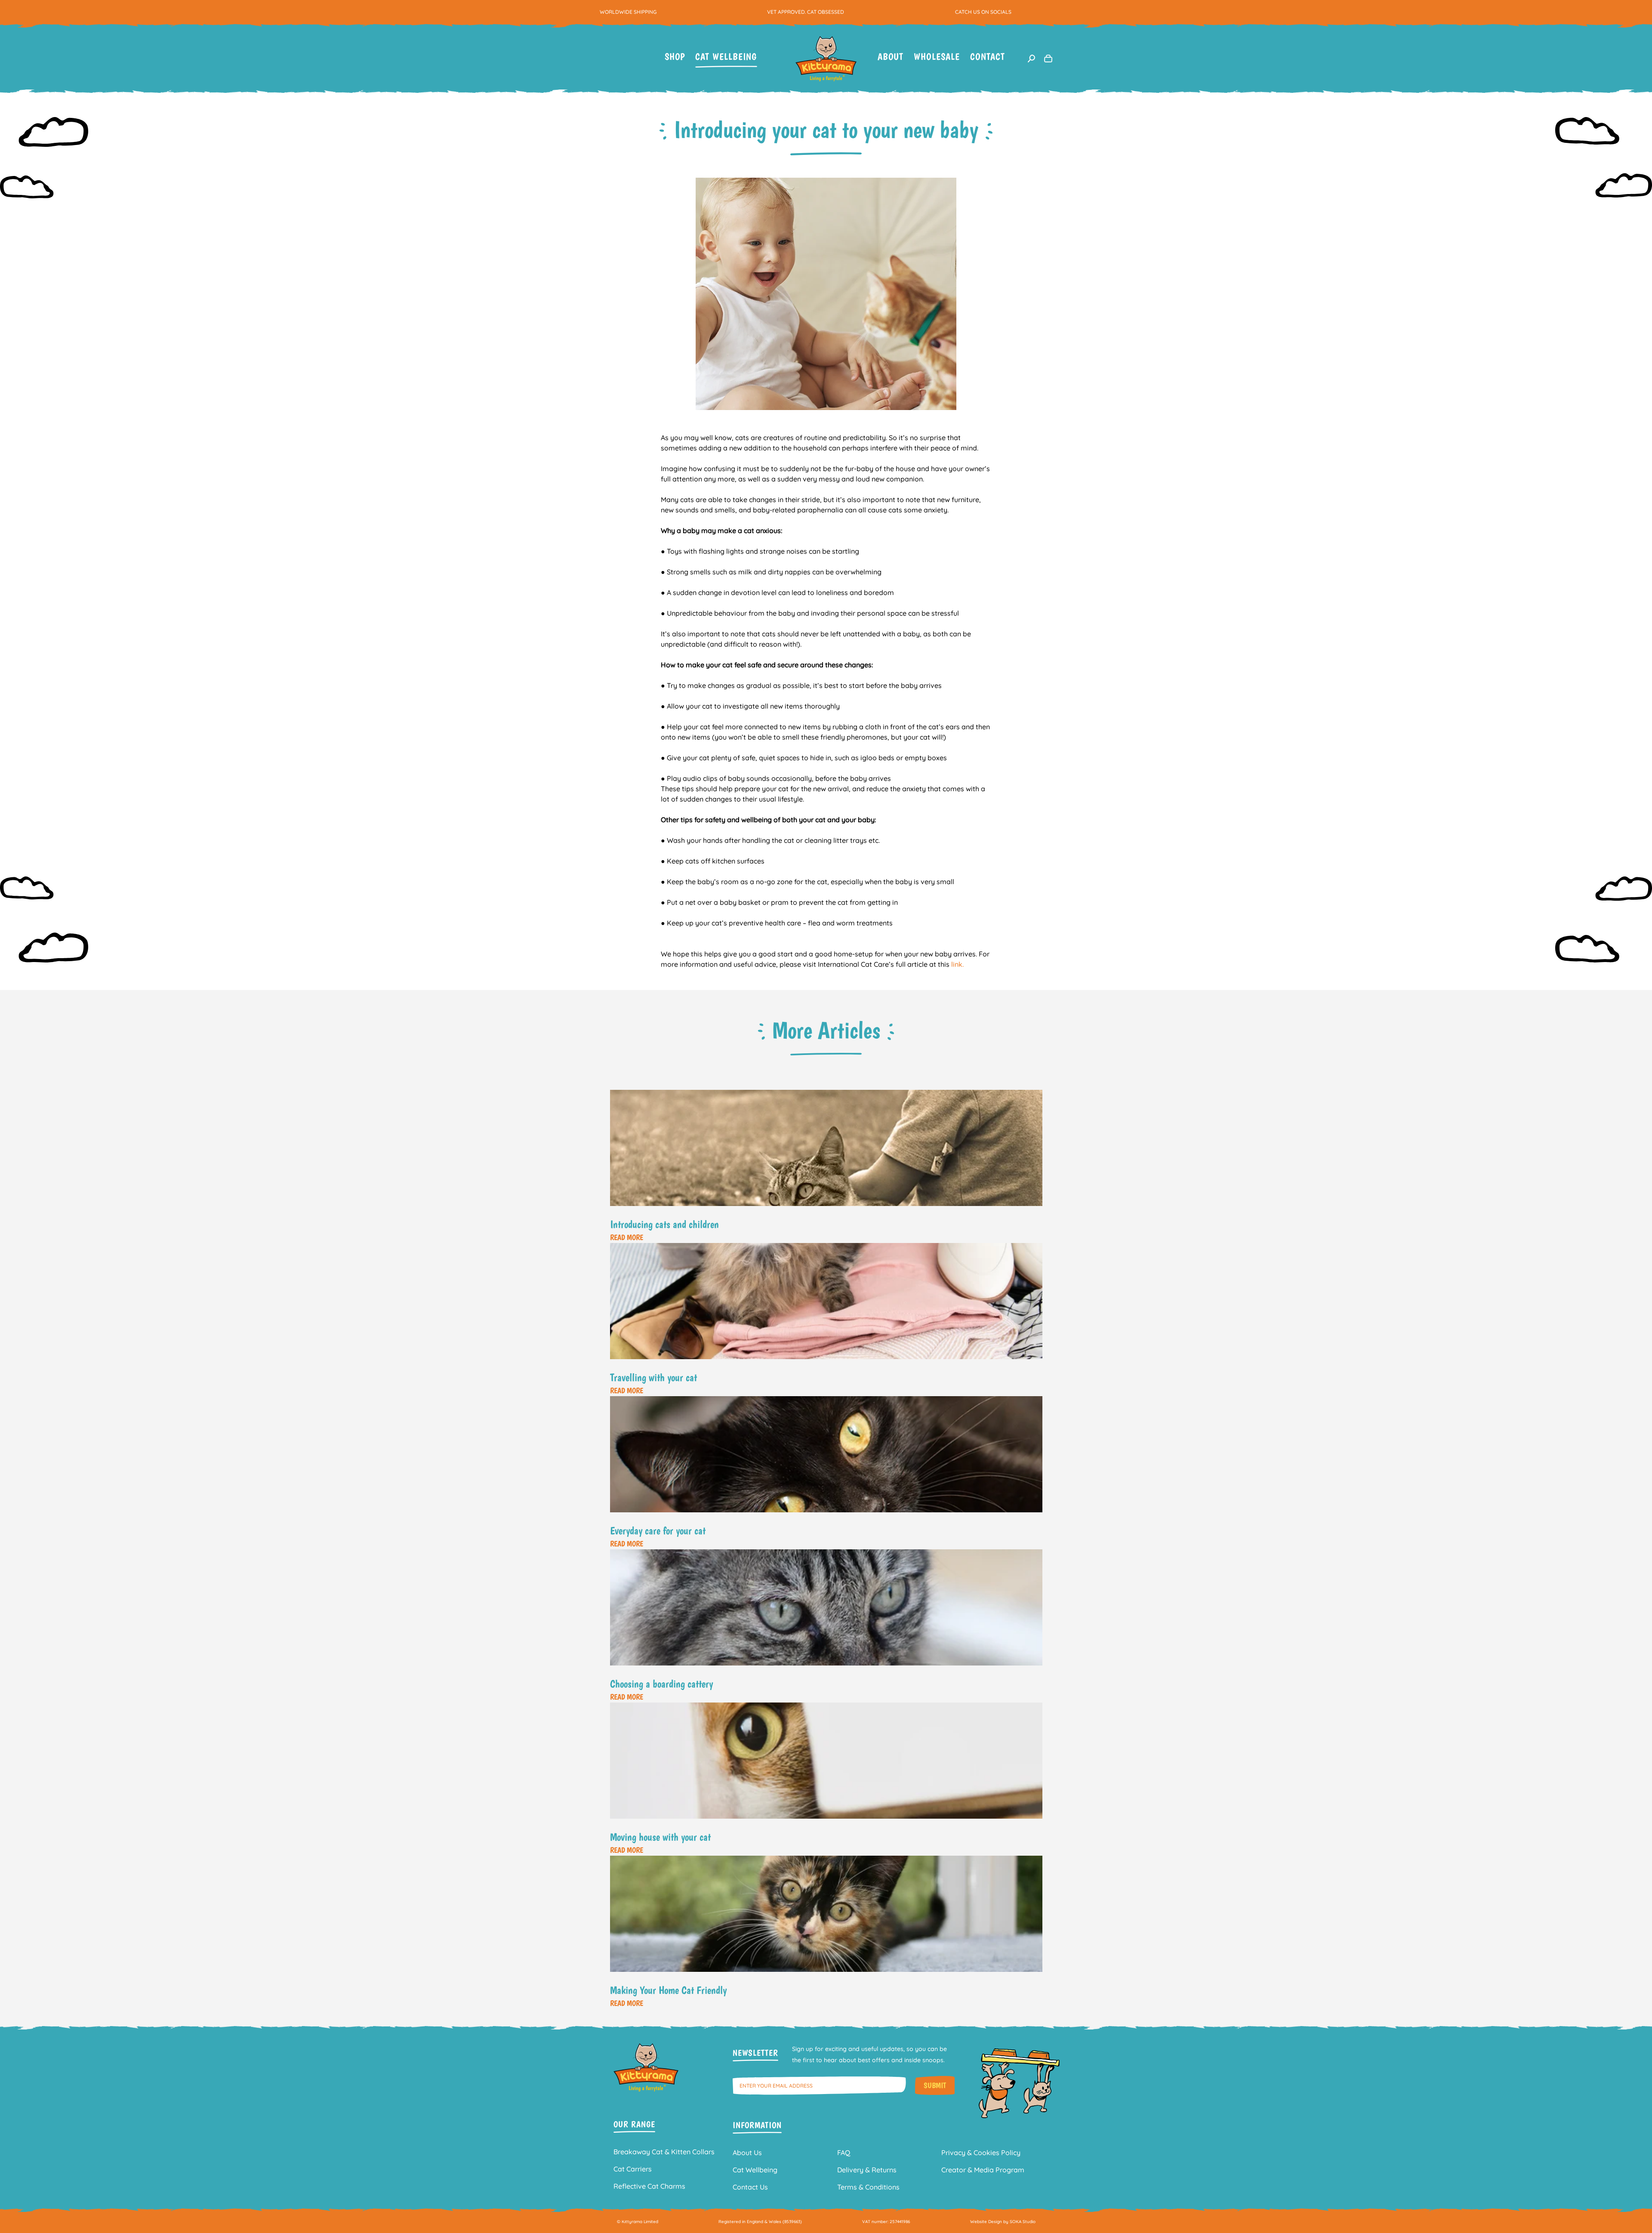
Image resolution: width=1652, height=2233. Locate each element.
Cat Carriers (633, 2169)
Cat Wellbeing (726, 57)
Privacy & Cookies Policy (981, 2153)
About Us (747, 2153)
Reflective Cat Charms (649, 2186)
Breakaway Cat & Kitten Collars (664, 2152)
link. (957, 964)
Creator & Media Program (983, 2170)
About (891, 57)
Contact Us (750, 2187)
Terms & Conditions (868, 2187)
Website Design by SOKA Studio (1003, 2222)
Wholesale (937, 57)
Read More (627, 1237)
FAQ (844, 2153)
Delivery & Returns (867, 2170)
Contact (988, 57)
